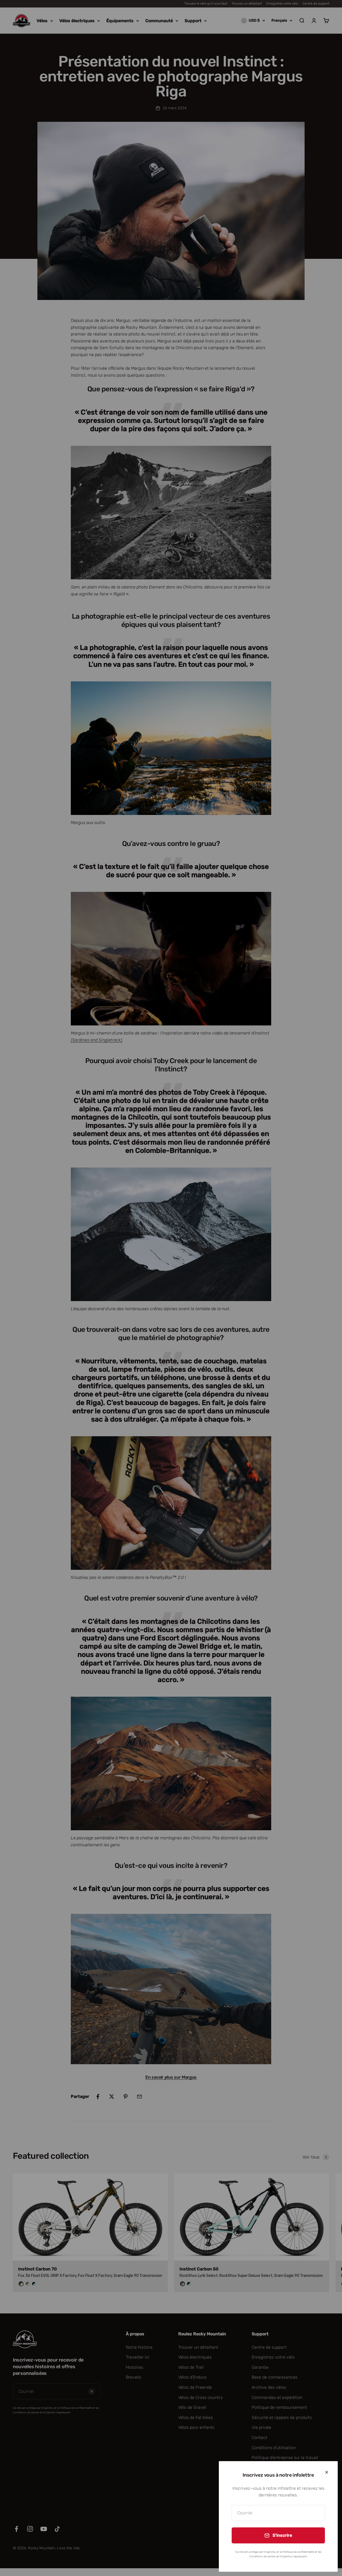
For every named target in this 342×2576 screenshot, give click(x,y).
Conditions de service (262, 2557)
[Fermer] (327, 2472)
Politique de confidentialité (298, 2552)
